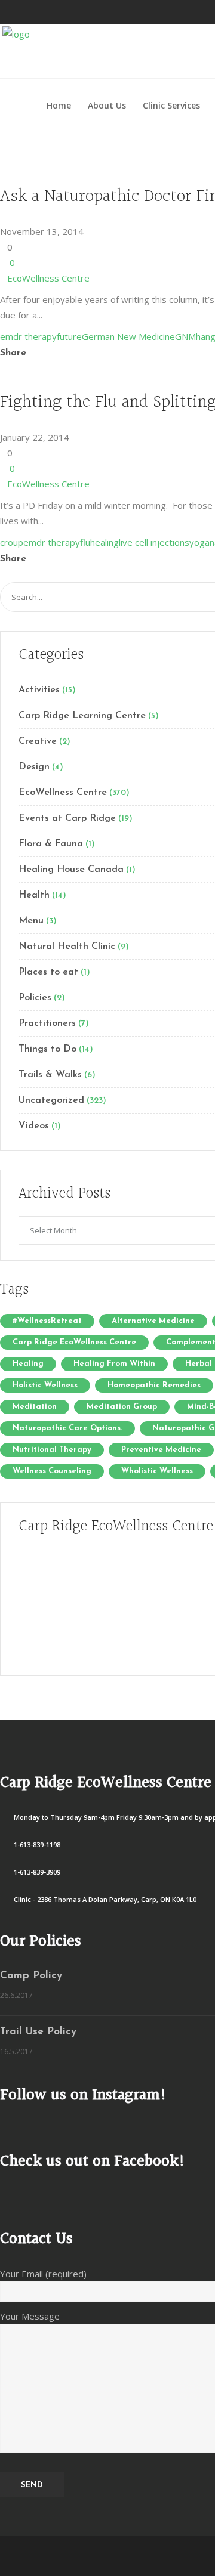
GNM (185, 336)
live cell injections (154, 542)
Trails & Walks (50, 1075)
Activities (39, 690)
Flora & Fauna (51, 844)
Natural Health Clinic (67, 947)
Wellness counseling (52, 1471)
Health (34, 895)
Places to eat (48, 972)
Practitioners (47, 1023)
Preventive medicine (161, 1450)
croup (12, 542)
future (69, 336)
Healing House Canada (71, 870)
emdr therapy (28, 336)
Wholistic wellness (157, 1471)
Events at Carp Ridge (67, 818)
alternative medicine (153, 1321)
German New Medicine (128, 336)
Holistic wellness (45, 1385)
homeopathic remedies (154, 1385)
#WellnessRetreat (47, 1321)
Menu (31, 921)
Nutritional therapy (52, 1450)
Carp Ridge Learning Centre (82, 716)
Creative (38, 741)
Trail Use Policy (38, 2032)
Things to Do (47, 1049)
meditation (35, 1407)
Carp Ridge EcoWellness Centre (74, 1342)
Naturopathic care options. (67, 1428)
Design (34, 767)
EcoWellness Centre (48, 278)
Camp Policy (31, 1976)
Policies (35, 998)
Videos (34, 1126)
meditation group (122, 1407)
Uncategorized (51, 1100)
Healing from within (114, 1364)
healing (105, 542)
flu (85, 542)
